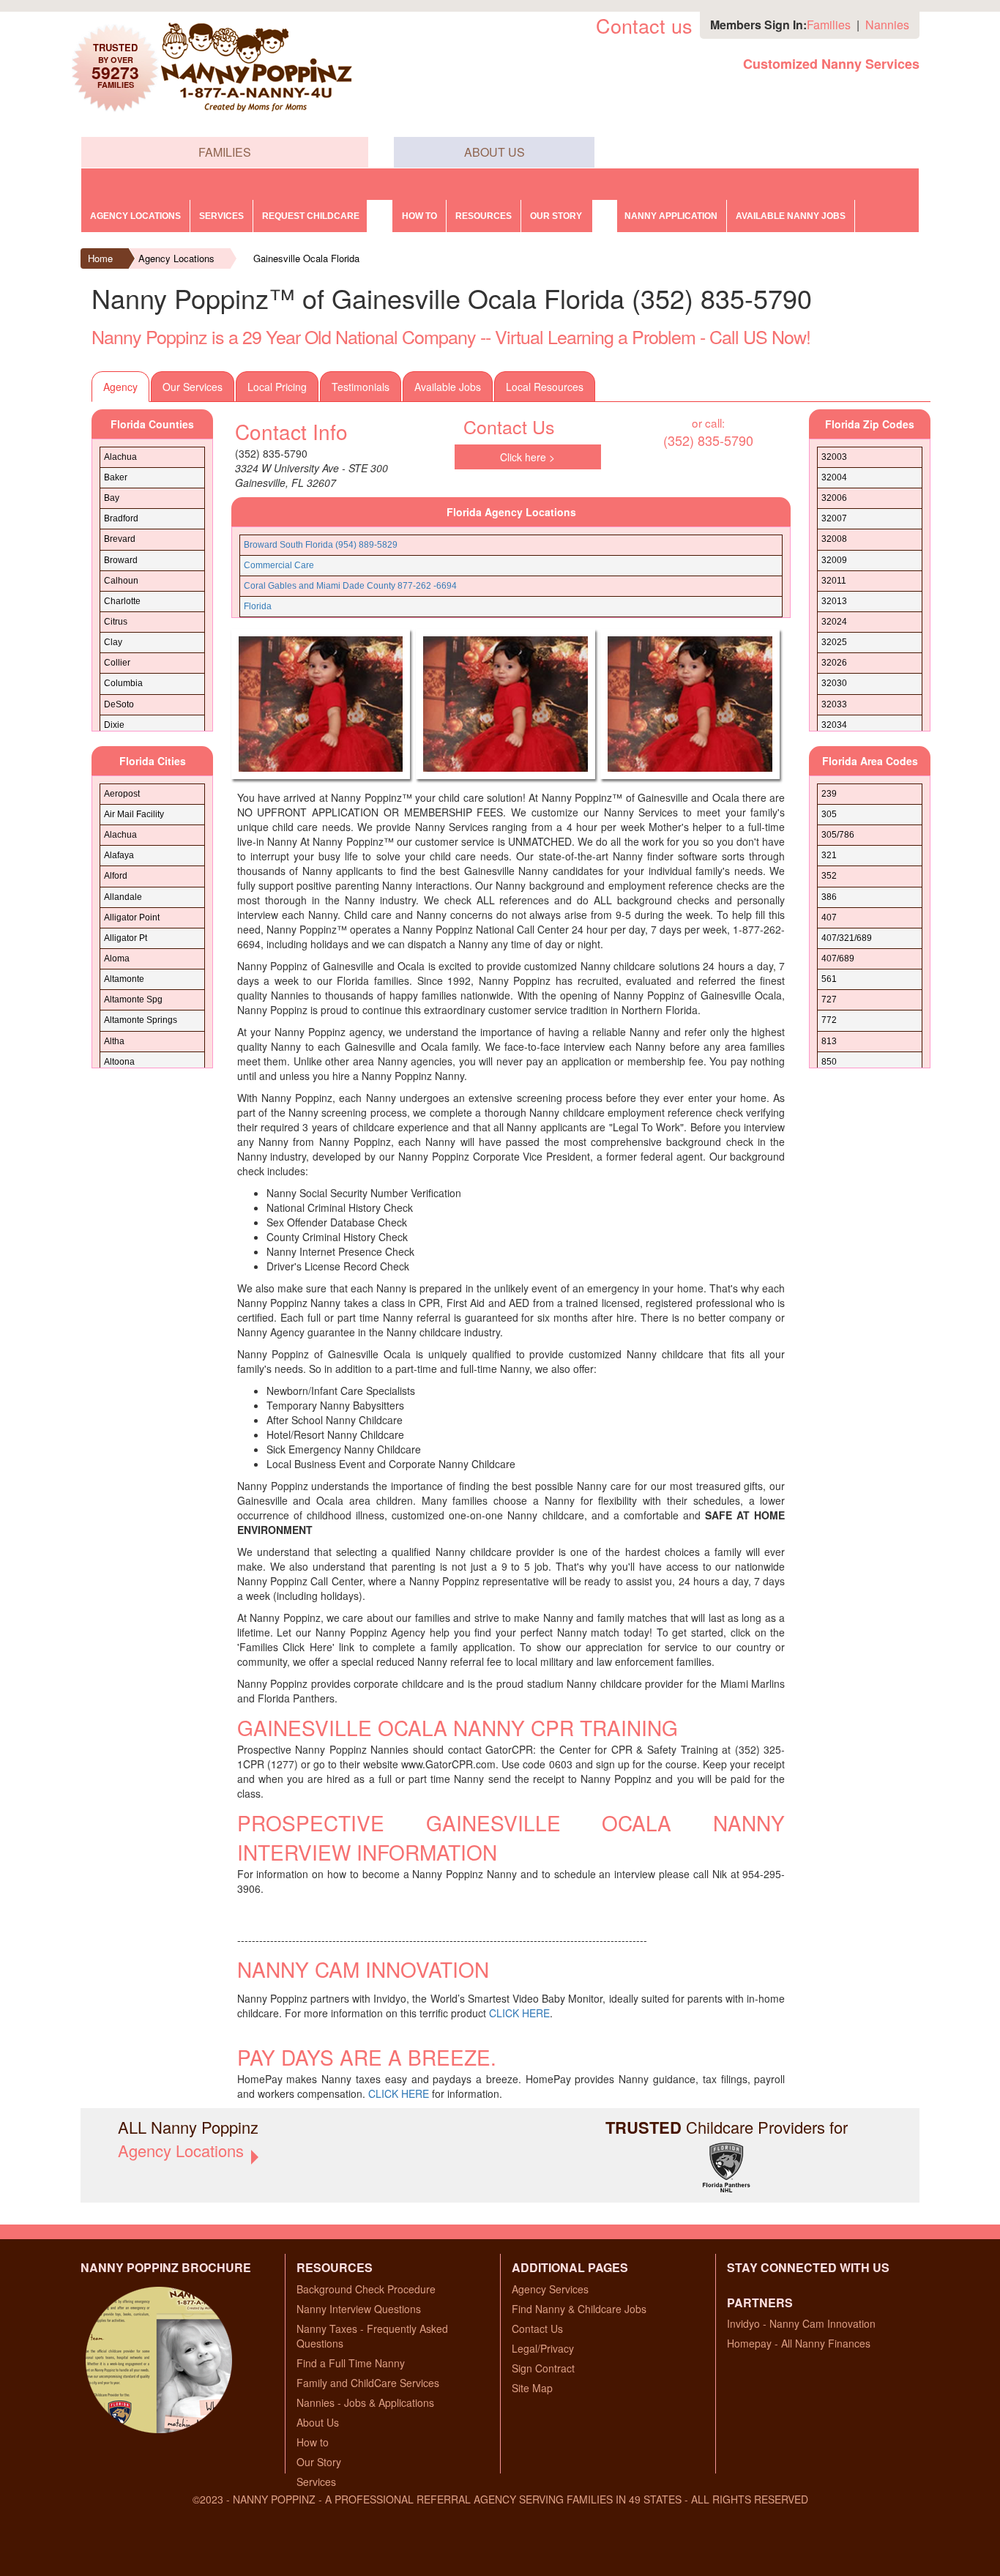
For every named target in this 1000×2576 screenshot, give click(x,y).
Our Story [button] (556, 216)
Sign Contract (543, 2368)
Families (829, 25)
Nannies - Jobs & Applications (365, 2402)
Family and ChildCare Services (368, 2383)
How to (419, 216)
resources (484, 216)
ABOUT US (495, 152)
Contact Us (537, 2329)
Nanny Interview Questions (359, 2309)
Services (316, 2482)
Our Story (319, 2462)
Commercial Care (279, 565)
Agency (120, 387)
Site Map (532, 2388)
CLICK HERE (519, 2013)
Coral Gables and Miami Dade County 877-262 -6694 (350, 586)
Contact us (644, 25)
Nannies (887, 25)
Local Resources (545, 387)
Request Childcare (311, 216)
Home (100, 258)
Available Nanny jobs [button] (791, 216)
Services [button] (221, 216)
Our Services (193, 387)
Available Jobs (448, 387)
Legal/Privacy (543, 2348)
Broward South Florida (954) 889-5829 (321, 545)
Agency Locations (135, 216)
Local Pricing (277, 387)
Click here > (527, 457)
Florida (258, 606)
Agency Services (550, 2289)
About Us (318, 2422)
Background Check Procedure (366, 2289)
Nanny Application (671, 216)
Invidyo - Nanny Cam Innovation (801, 2323)
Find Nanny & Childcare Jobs (579, 2309)
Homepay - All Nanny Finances (799, 2343)
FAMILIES (225, 152)
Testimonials (361, 387)
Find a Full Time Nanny (351, 2363)
